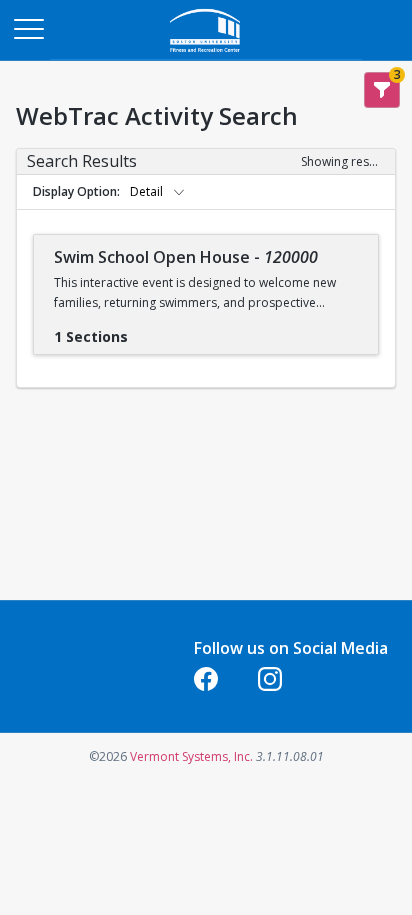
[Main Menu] (28, 28)
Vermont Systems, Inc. (191, 756)
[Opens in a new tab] (206, 54)
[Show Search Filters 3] (382, 90)
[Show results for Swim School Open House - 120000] (144, 330)
